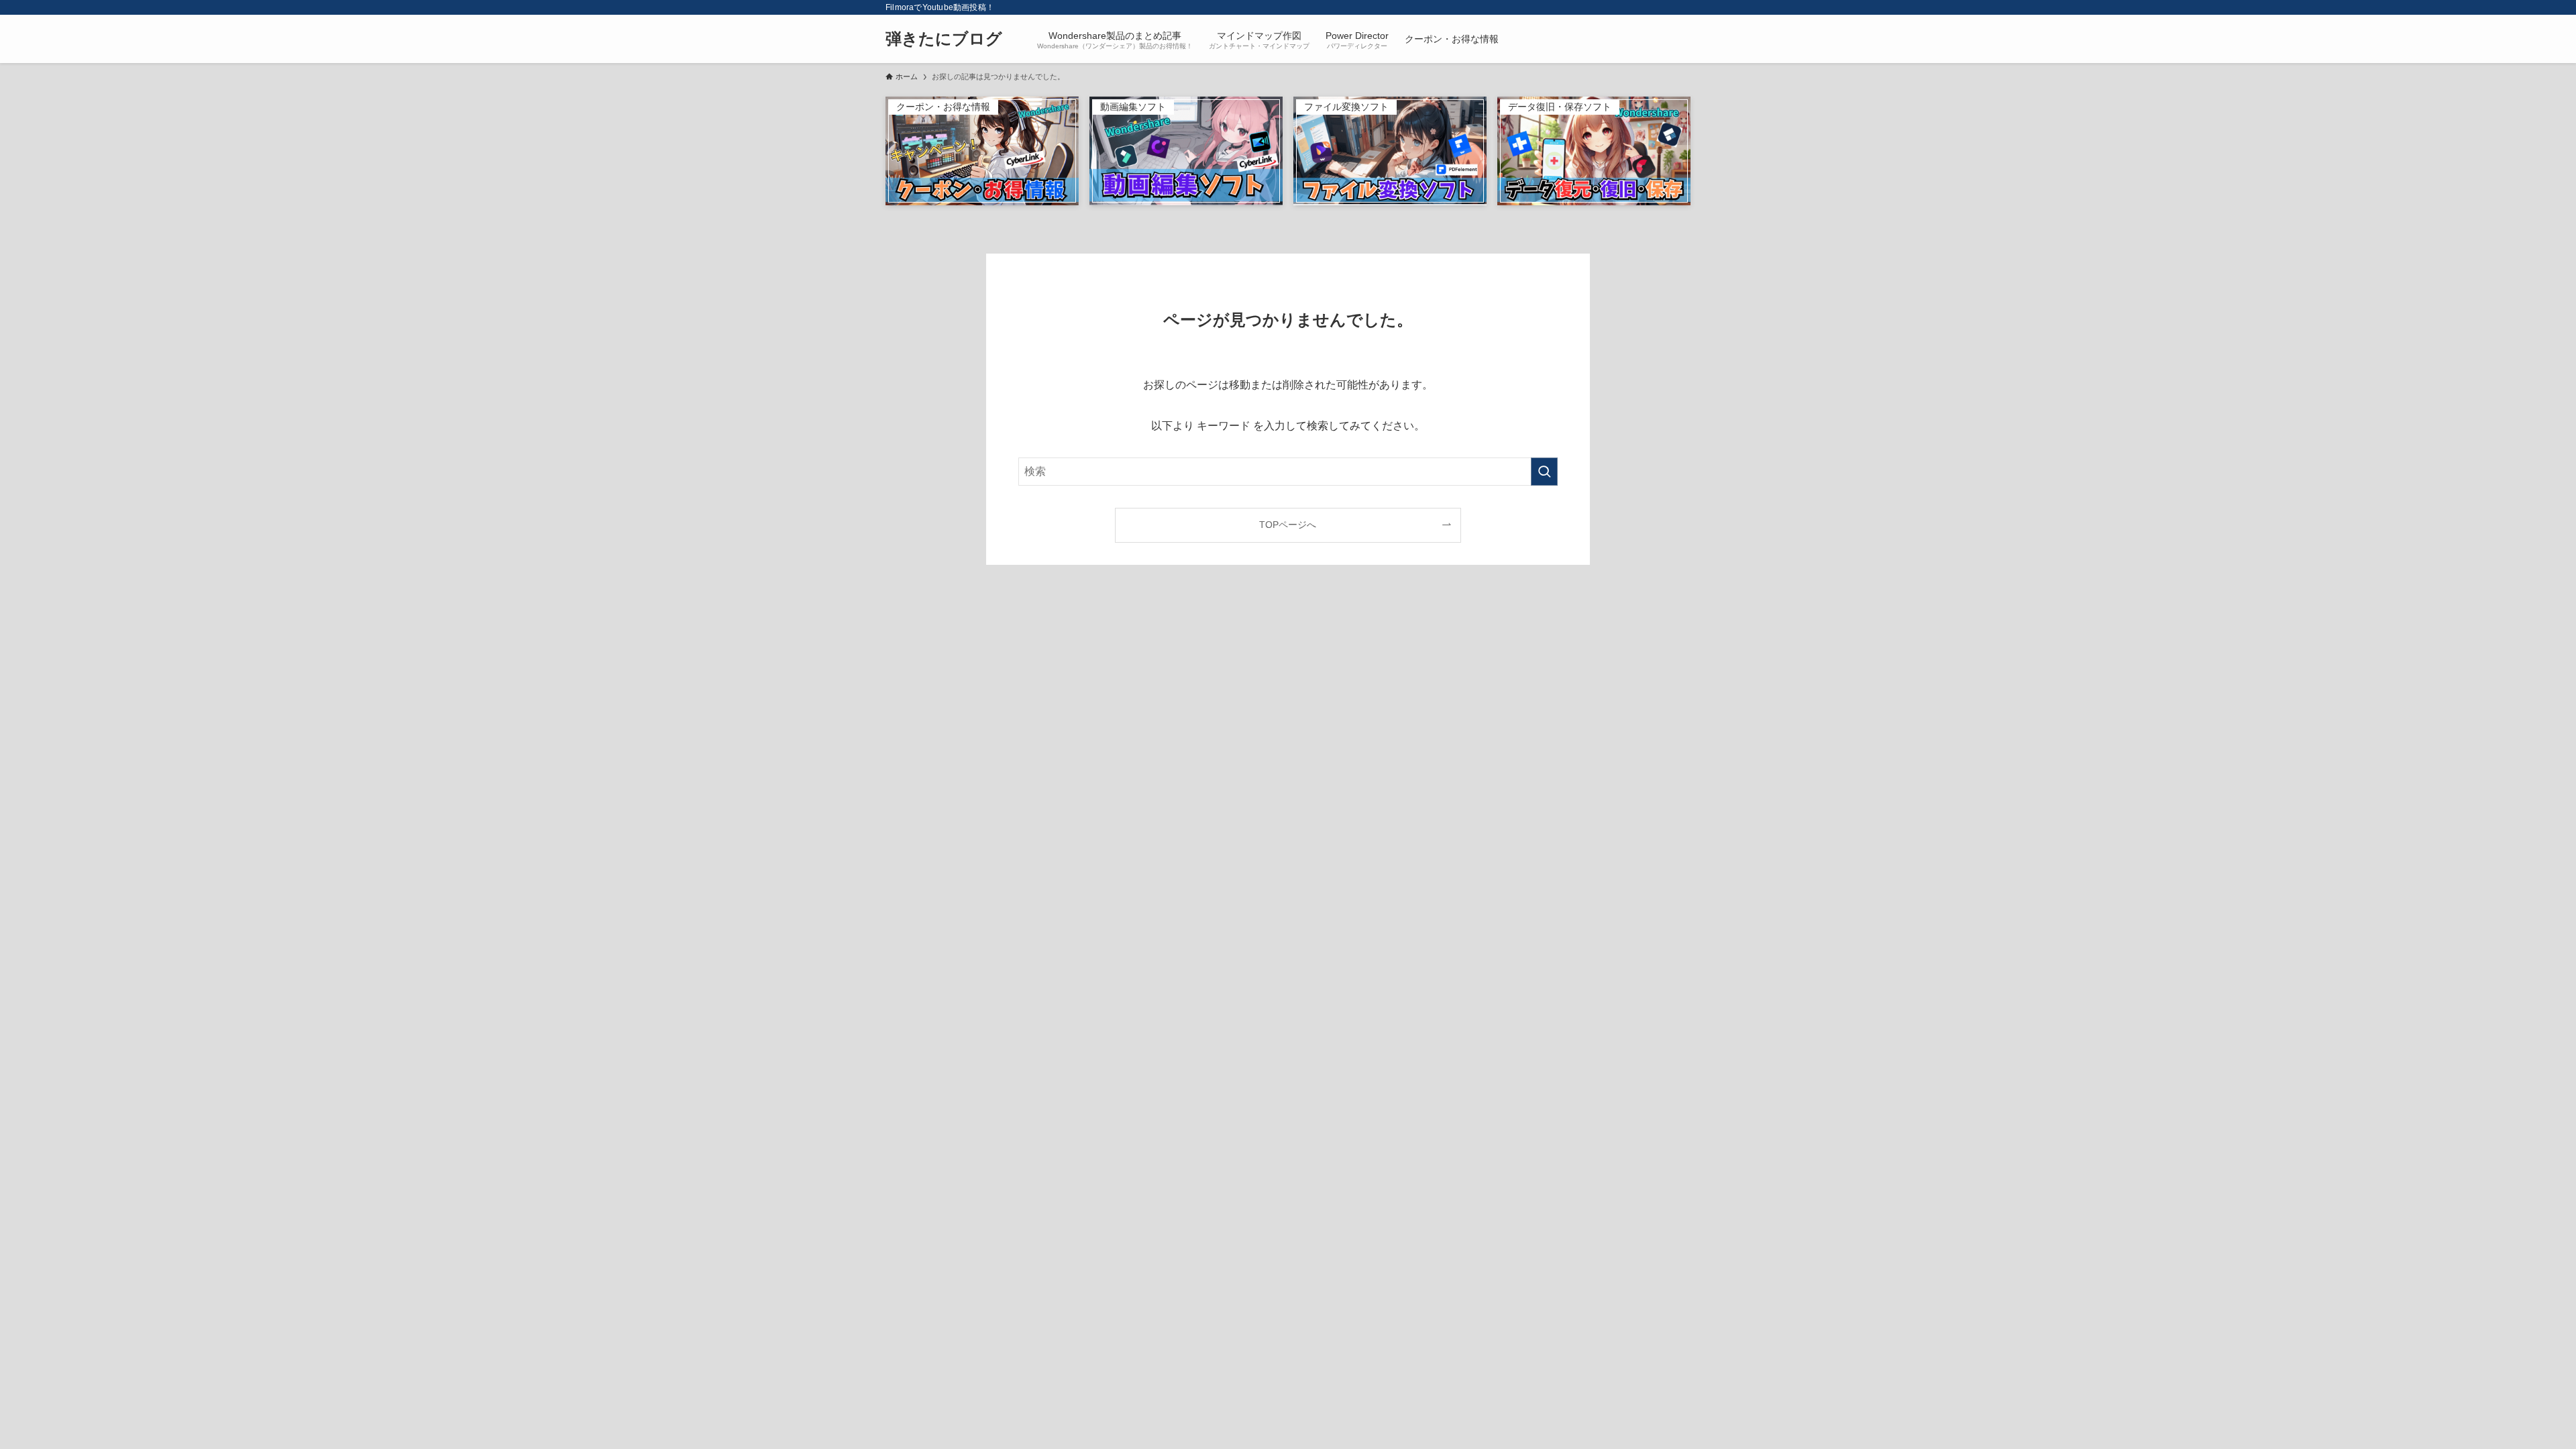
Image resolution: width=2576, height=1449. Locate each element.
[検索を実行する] (1544, 472)
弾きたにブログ (944, 39)
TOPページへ (1288, 525)
